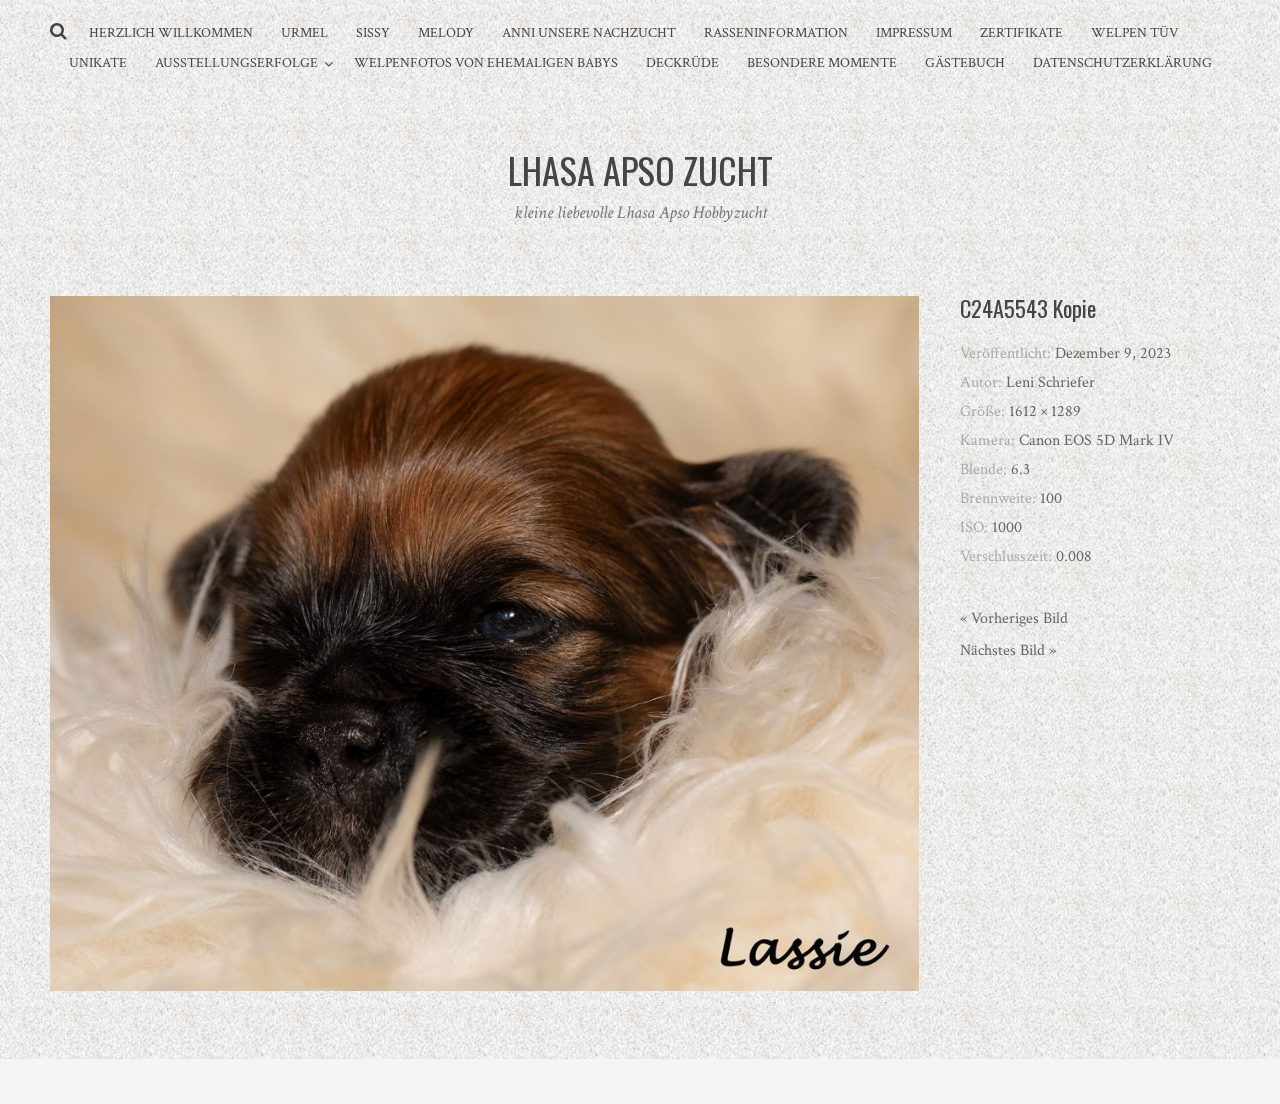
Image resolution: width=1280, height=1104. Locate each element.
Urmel (304, 33)
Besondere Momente (822, 63)
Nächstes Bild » (1008, 650)
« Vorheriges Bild (1014, 618)
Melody (446, 33)
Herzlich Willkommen (171, 33)
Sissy (373, 33)
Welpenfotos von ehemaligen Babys (486, 63)
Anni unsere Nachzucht (589, 33)
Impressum (914, 33)
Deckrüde (682, 63)
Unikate (98, 63)
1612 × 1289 (1045, 411)
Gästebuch (965, 63)
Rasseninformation (776, 33)
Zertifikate (1021, 33)
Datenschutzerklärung (1122, 63)
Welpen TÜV (1135, 33)
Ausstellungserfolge (236, 63)
